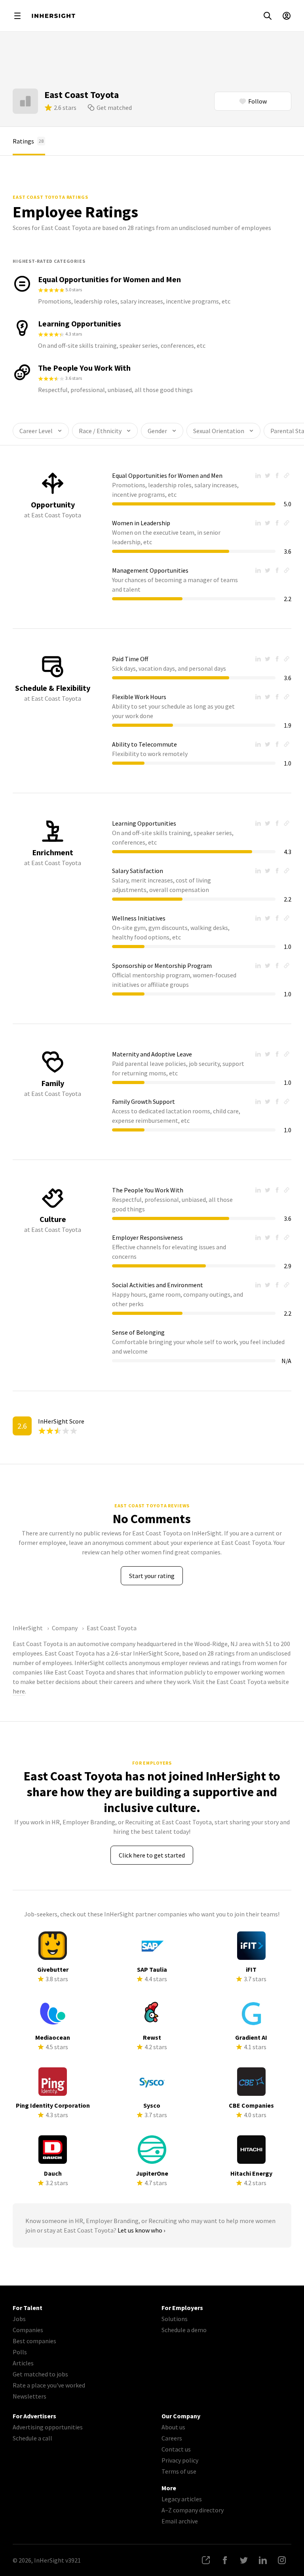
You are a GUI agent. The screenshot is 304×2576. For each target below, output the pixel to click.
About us (173, 2427)
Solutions (175, 2319)
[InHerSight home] (53, 16)
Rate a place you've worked (49, 2385)
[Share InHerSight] (206, 2560)
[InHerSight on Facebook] (225, 2560)
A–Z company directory (193, 2510)
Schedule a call (32, 2438)
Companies (28, 2330)
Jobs (19, 2319)
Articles (23, 2363)
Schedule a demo (184, 2330)
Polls (20, 2352)
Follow (257, 101)
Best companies (34, 2341)
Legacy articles (182, 2499)
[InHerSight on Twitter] (244, 2560)
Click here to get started (152, 1855)
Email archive (180, 2521)
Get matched (114, 107)
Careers (172, 2438)
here (19, 1691)
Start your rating (152, 1576)
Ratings (28, 141)
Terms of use (179, 2471)
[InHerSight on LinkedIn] (263, 2560)
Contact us (176, 2449)
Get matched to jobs (40, 2374)
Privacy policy (180, 2460)
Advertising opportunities (48, 2427)
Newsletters (29, 2396)
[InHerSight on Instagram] (282, 2560)
